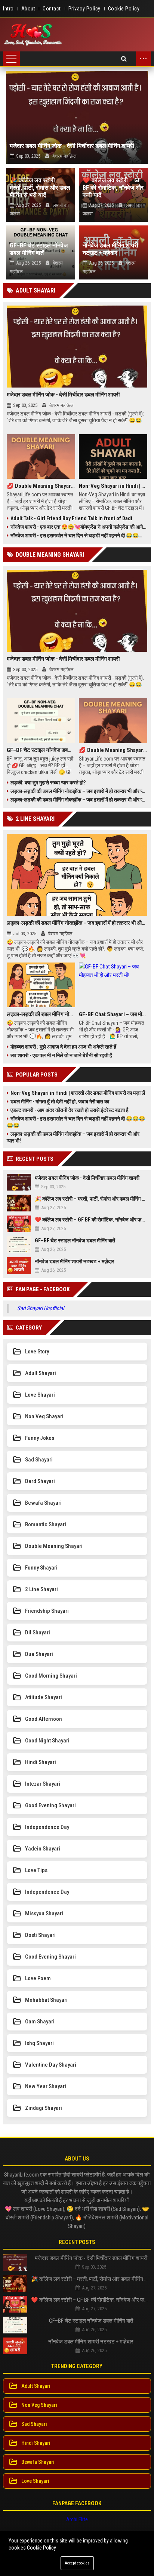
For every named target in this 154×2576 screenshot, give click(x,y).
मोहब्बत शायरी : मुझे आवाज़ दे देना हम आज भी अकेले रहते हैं (63, 1047)
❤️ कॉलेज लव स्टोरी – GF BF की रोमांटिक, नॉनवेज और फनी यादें (113, 188)
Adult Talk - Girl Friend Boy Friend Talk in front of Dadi (71, 518)
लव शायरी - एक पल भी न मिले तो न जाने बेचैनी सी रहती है (61, 1055)
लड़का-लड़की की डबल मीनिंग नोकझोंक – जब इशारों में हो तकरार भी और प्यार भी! (79, 791)
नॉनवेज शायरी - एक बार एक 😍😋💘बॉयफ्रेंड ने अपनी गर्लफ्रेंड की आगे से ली (79, 527)
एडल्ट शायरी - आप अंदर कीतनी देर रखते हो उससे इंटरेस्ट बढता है (70, 1110)
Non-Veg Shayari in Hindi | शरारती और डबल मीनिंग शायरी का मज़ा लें (113, 486)
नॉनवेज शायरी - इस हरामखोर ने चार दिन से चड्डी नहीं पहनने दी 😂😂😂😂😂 (79, 535)
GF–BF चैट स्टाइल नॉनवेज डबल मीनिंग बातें (39, 249)
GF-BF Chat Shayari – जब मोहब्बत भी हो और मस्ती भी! (113, 1014)
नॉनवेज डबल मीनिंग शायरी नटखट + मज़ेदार (110, 249)
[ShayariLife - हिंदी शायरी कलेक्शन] (33, 35)
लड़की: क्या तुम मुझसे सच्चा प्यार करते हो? (48, 783)
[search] (124, 59)
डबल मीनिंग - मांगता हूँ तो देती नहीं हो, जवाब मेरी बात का (60, 1101)
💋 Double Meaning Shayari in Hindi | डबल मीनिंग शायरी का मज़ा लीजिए (41, 486)
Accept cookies (77, 2563)
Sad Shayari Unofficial (41, 1308)
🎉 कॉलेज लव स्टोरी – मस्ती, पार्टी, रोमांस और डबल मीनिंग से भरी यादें (40, 188)
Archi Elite (77, 2519)
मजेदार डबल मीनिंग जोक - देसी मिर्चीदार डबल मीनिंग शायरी (72, 146)
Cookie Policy (41, 2548)
